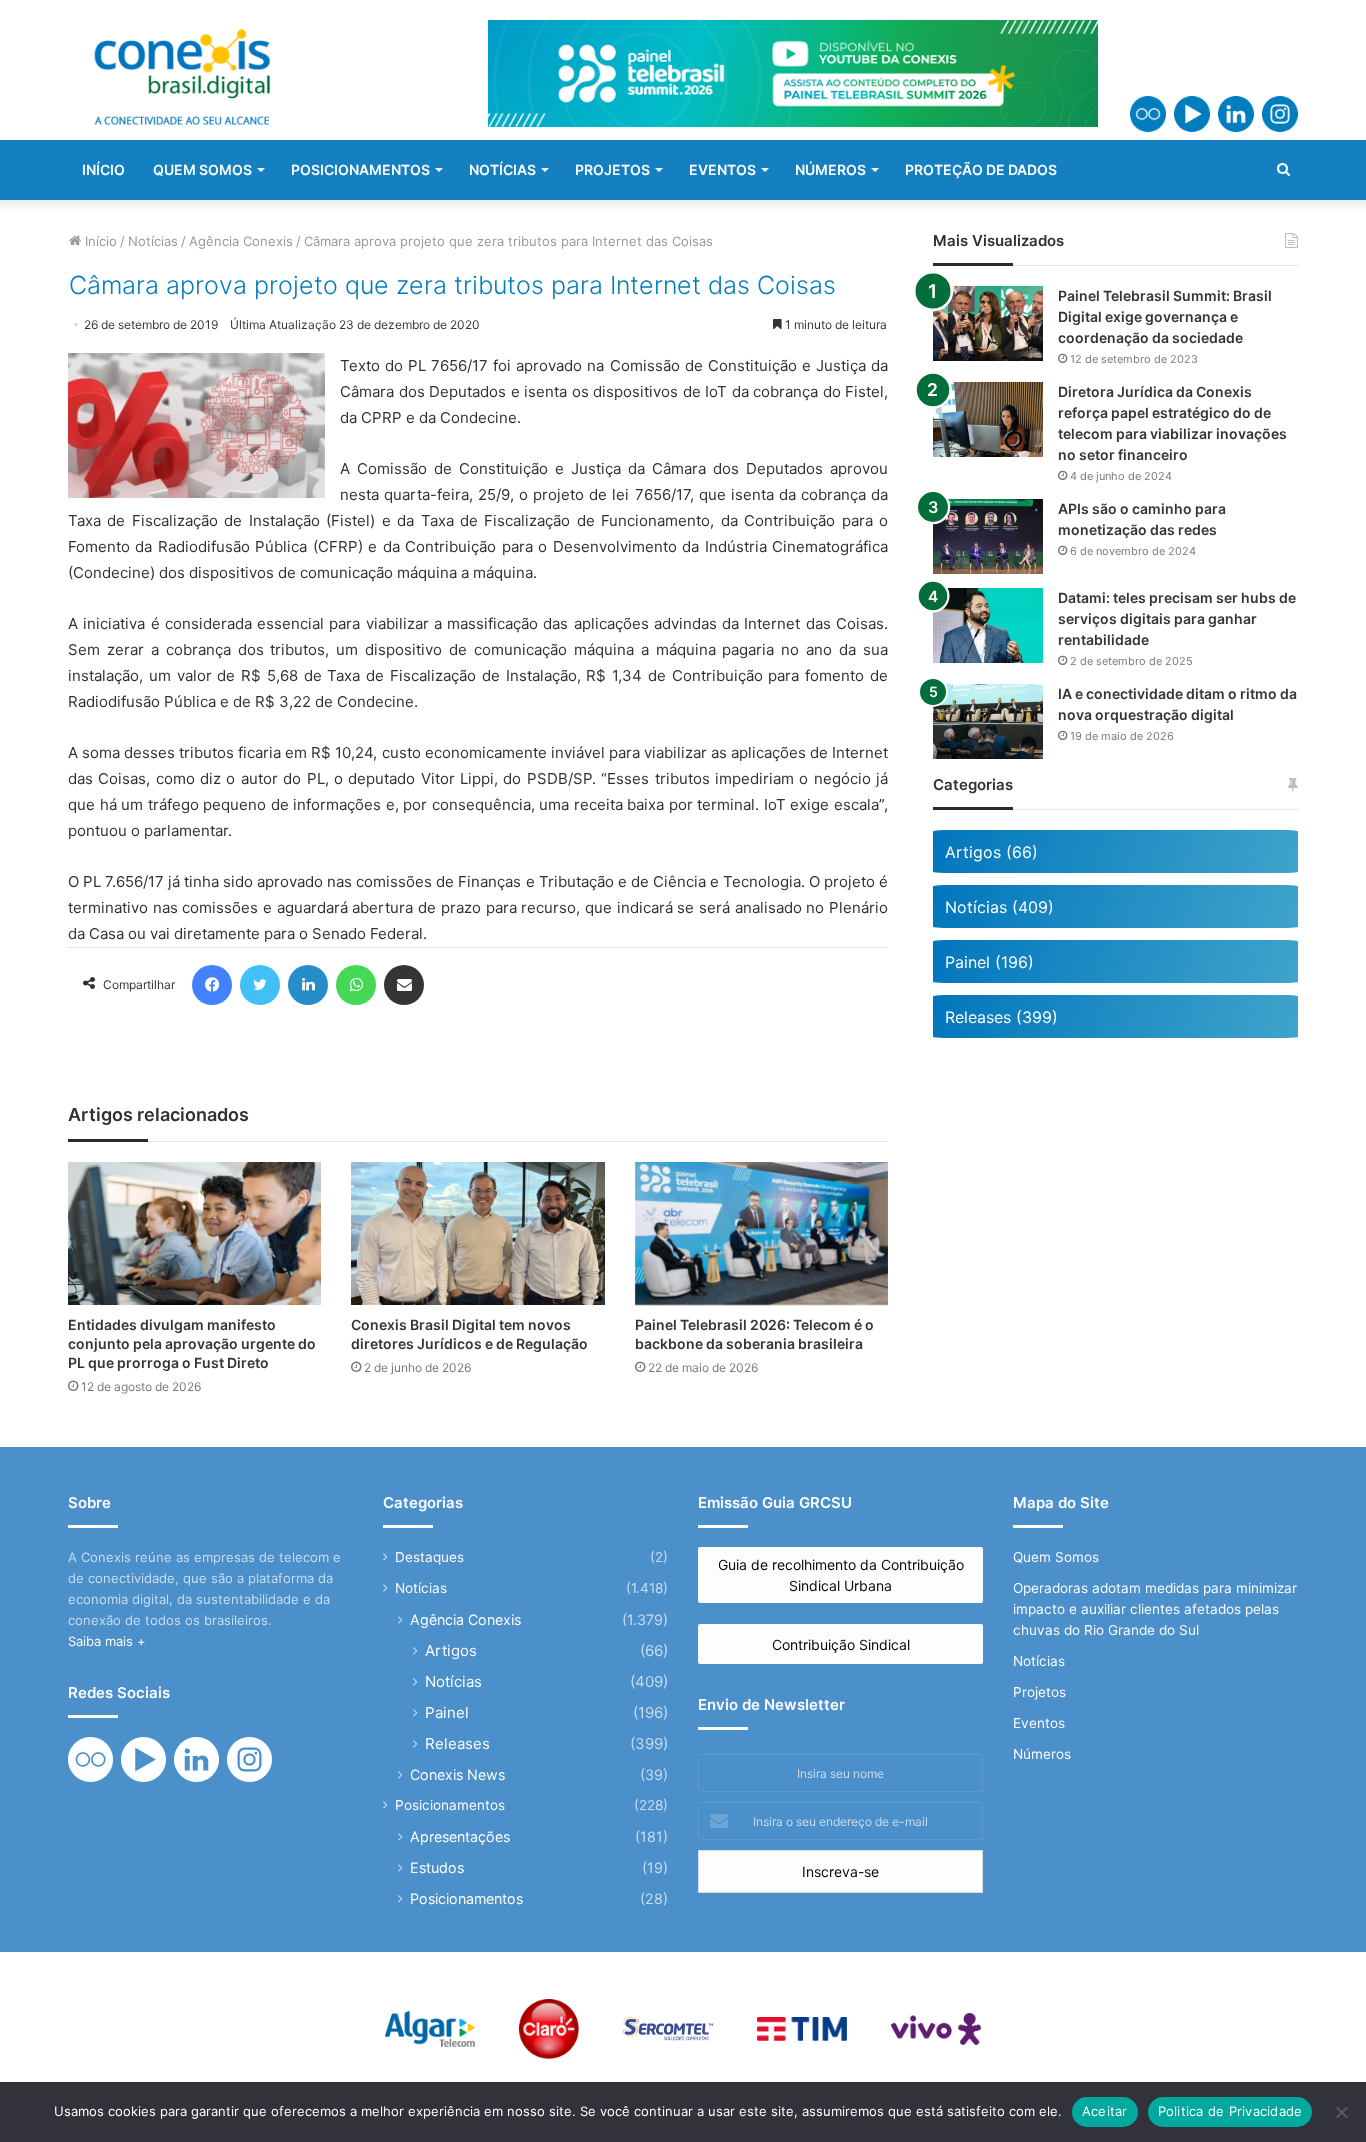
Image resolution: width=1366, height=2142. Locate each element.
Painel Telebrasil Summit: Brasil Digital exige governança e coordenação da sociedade (1165, 316)
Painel (447, 1712)
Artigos (451, 1650)
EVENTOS (722, 169)
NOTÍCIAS (502, 169)
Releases (457, 1743)
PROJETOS (612, 169)
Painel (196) (989, 962)
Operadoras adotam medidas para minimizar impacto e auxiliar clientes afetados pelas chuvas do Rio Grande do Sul (1155, 1609)
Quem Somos (1056, 1557)
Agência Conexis (241, 241)
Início (99, 241)
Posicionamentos (450, 1805)
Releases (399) (1001, 1017)
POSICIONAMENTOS (360, 169)
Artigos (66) (991, 852)
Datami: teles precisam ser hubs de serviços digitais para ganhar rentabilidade (1177, 618)
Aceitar (1105, 2111)
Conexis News (457, 1774)
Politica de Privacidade (1230, 2111)
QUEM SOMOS (202, 169)
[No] (1341, 2112)
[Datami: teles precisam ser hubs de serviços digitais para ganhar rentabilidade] (988, 625)
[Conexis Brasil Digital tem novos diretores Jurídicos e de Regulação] (477, 1233)
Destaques (429, 1557)
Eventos (1039, 1723)
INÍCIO (103, 169)
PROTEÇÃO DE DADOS (981, 169)
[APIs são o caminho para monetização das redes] (988, 536)
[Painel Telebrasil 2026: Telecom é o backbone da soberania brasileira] (761, 1233)
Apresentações (460, 1836)
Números (1042, 1754)
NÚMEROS (830, 169)
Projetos (1039, 1692)
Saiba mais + (107, 1641)
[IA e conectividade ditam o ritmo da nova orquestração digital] (988, 721)
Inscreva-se (840, 1871)
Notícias (153, 241)
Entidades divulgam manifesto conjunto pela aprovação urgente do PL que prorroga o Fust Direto (192, 1343)
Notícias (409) (999, 907)
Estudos (437, 1867)
